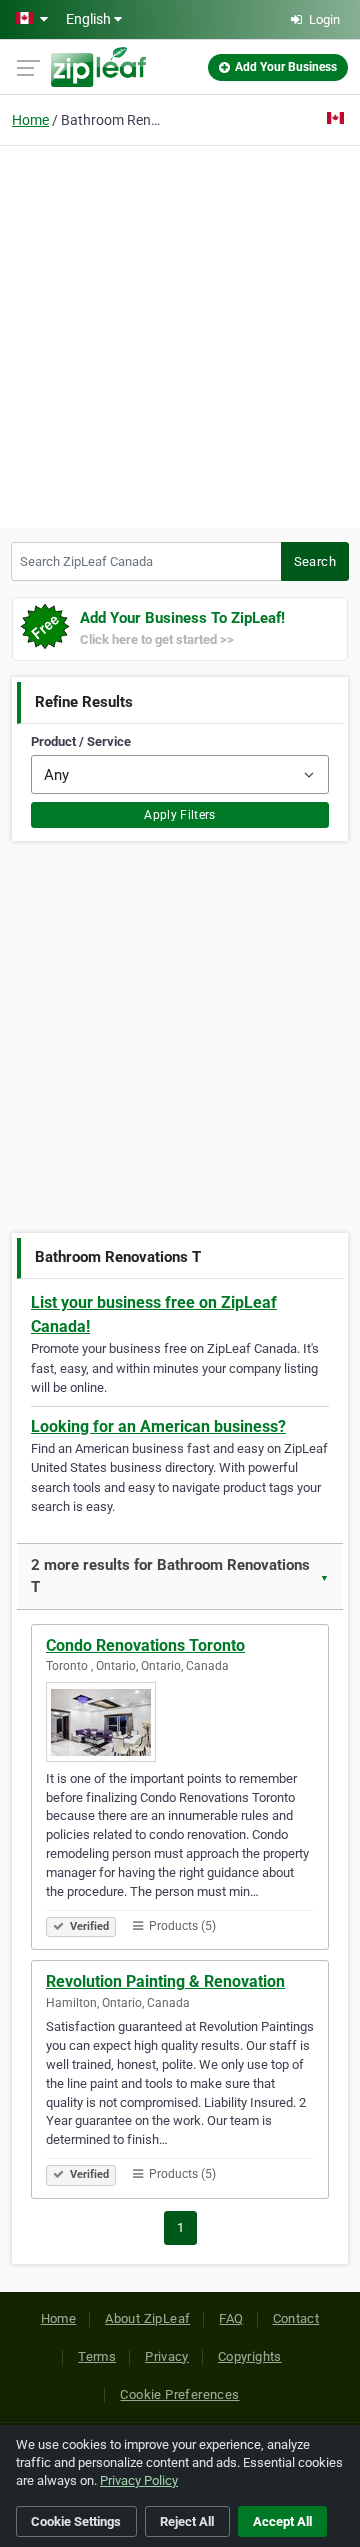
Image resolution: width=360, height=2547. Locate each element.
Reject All (187, 2521)
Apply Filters (180, 815)
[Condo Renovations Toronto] (180, 1722)
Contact (296, 2318)
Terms (97, 2356)
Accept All (282, 2521)
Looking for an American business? (158, 1426)
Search (315, 561)
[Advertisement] (180, 334)
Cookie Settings (76, 2521)
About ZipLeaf (147, 2318)
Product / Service (81, 741)
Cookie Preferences (179, 2394)
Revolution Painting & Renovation (165, 1981)
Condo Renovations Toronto (145, 1645)
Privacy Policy (139, 2480)
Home (30, 120)
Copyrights (250, 2356)
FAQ (231, 2318)
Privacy (167, 2356)
